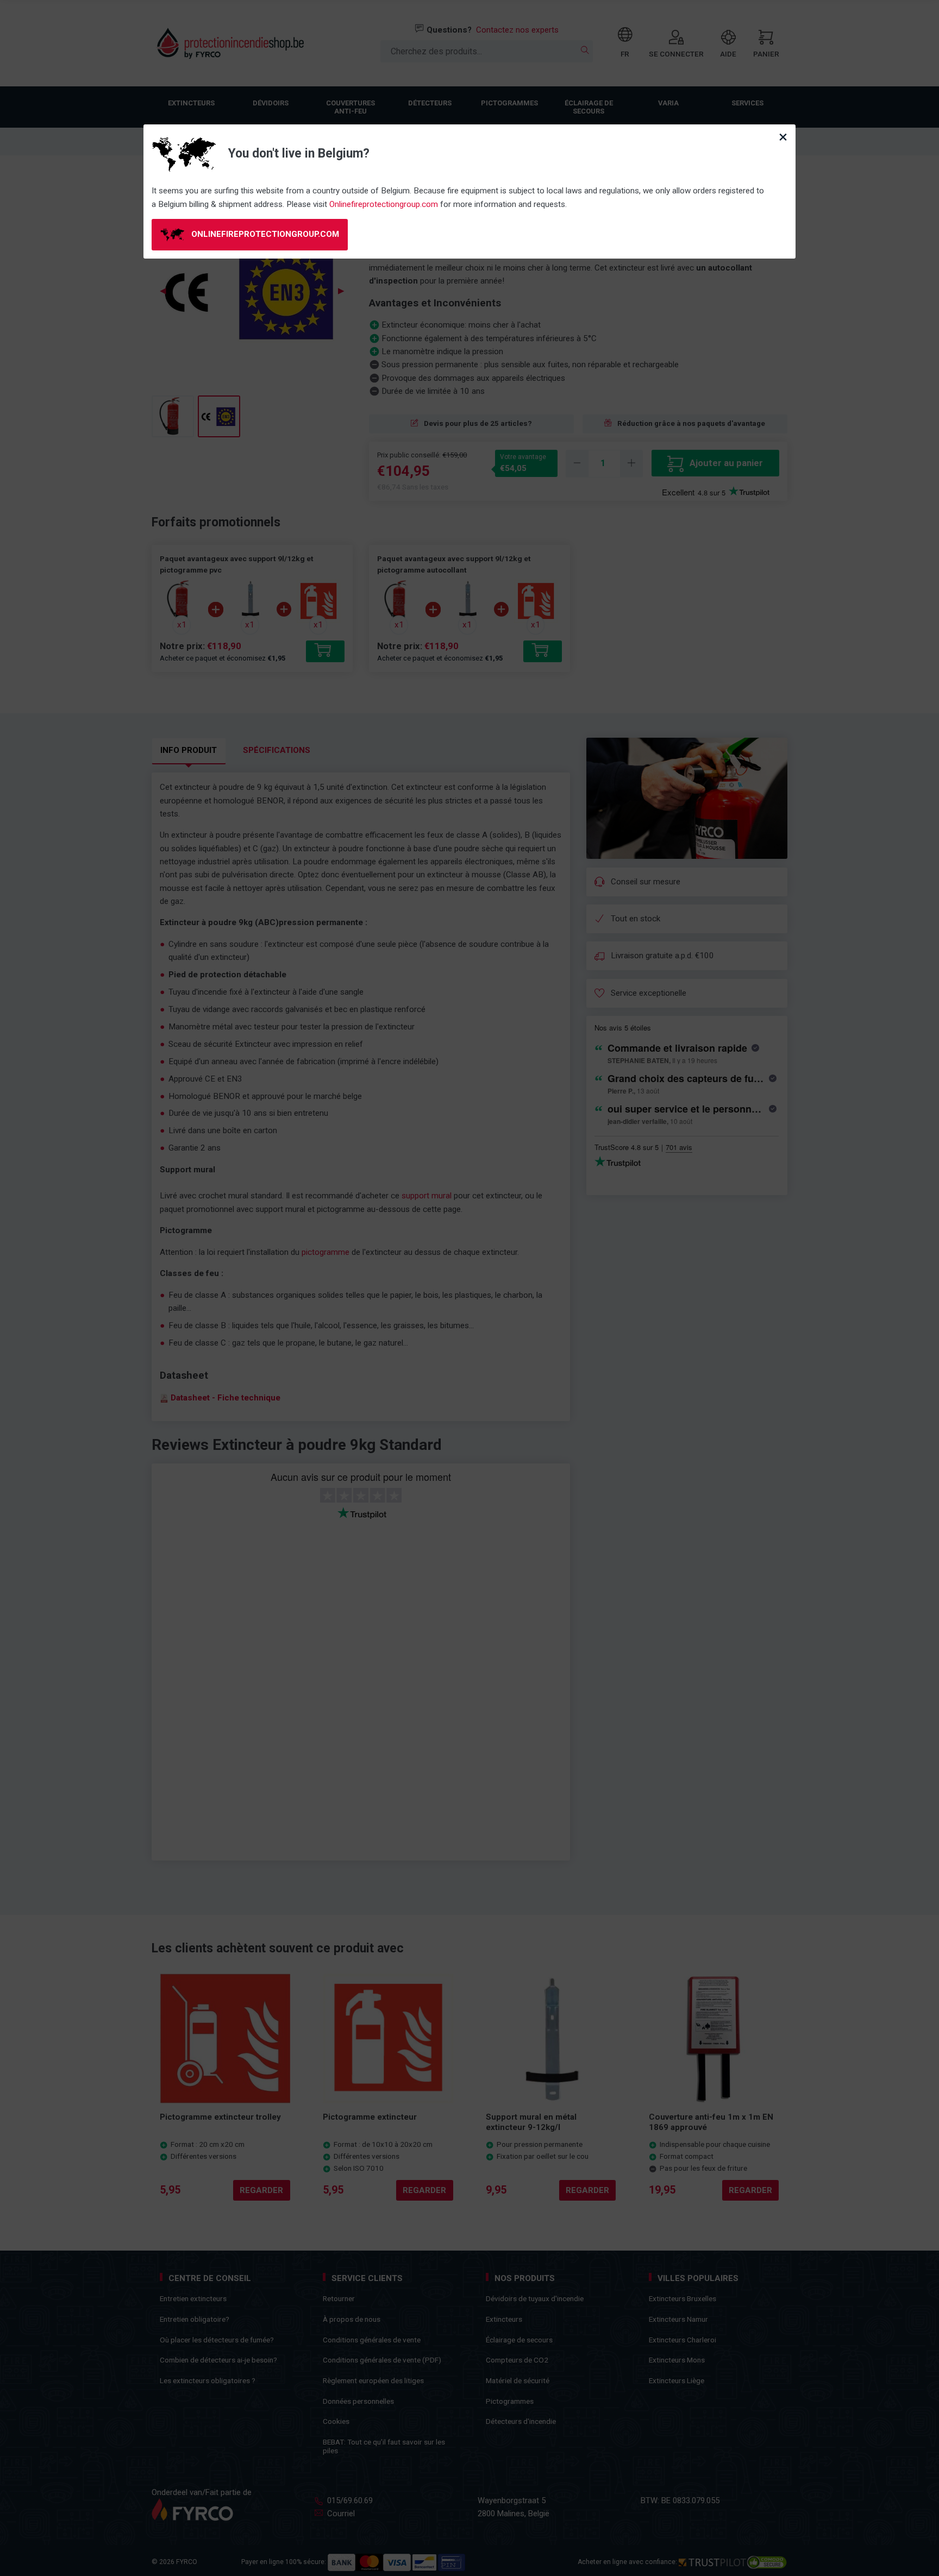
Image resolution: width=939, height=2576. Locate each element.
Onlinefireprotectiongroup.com (384, 204)
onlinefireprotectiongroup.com (264, 234)
